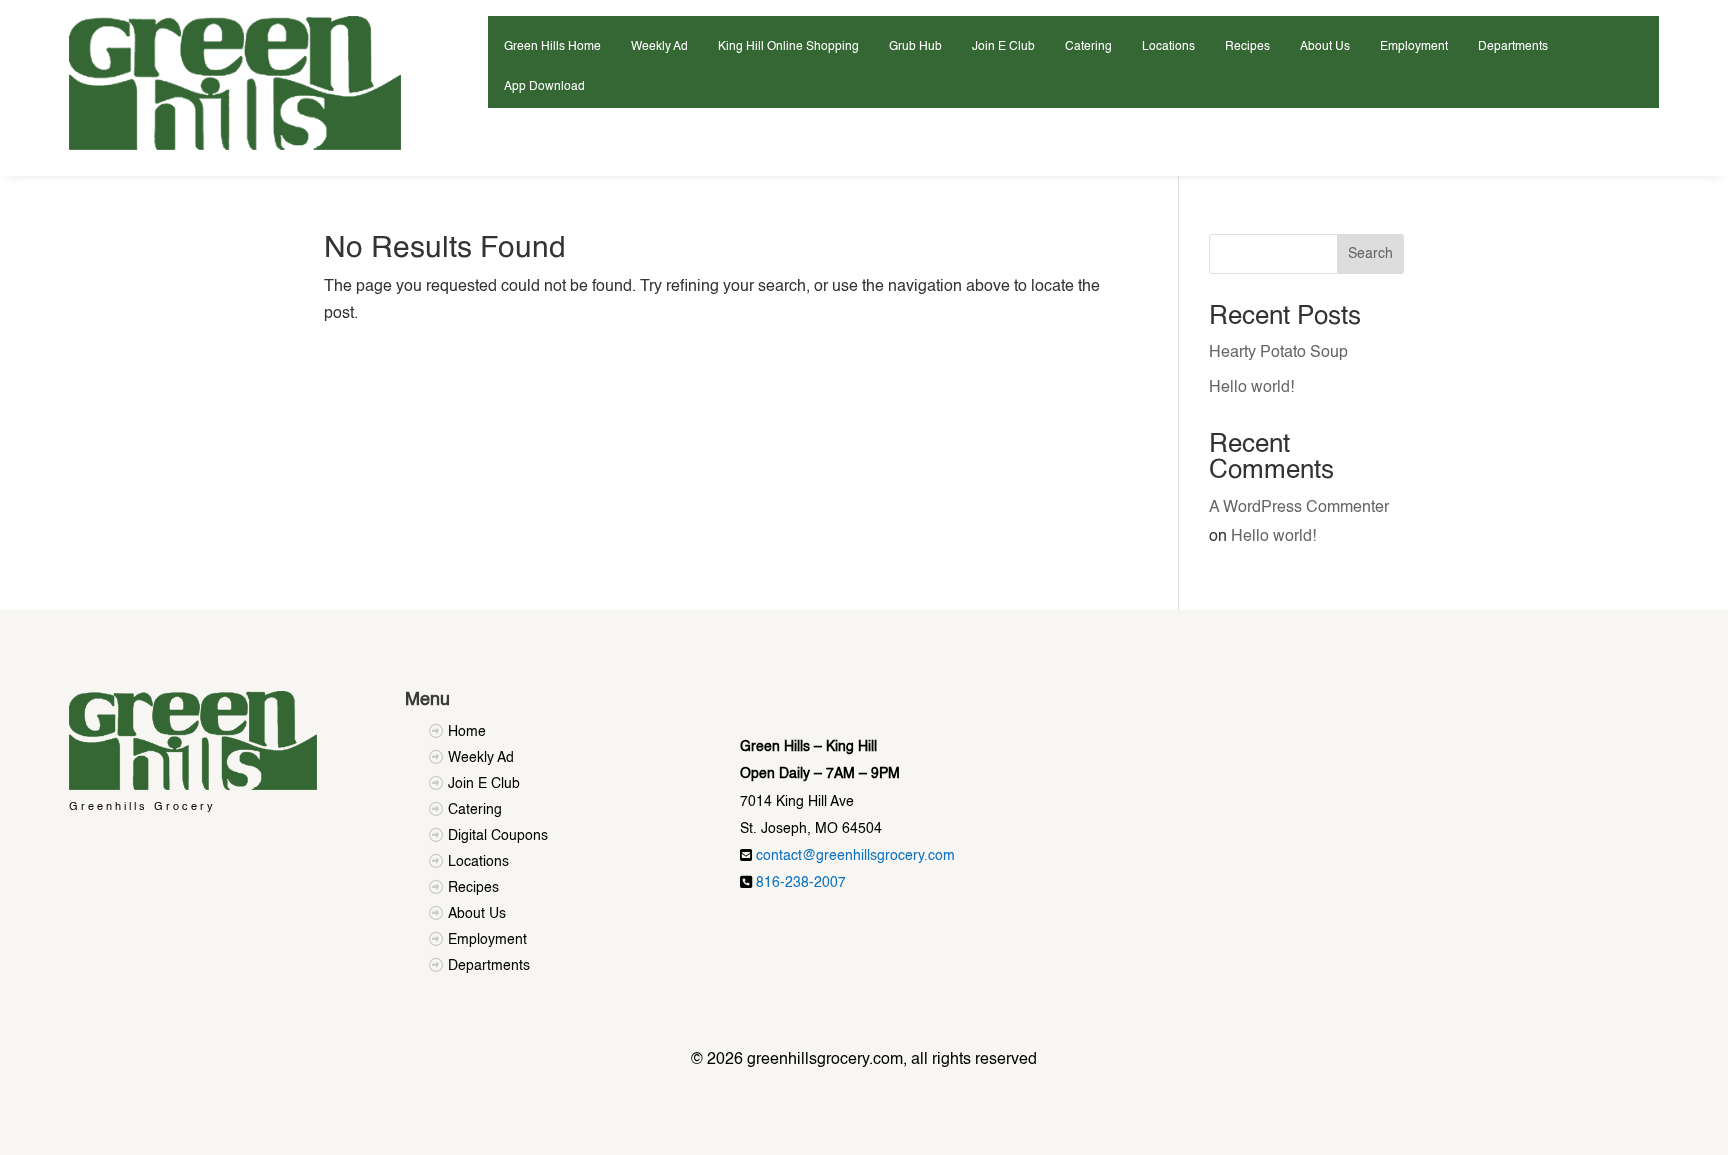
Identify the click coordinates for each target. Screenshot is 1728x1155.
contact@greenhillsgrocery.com (855, 856)
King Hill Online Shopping (788, 47)
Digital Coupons (498, 836)
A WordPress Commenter (1299, 508)
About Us (1325, 47)
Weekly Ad (659, 47)
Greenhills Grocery (142, 807)
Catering (1088, 47)
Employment (1414, 47)
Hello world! (1251, 388)
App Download (544, 87)
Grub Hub (915, 47)
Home (467, 732)
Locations (1168, 47)
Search (1370, 254)
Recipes (1247, 47)
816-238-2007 (801, 883)
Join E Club (1003, 47)
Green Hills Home (552, 47)
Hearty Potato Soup (1278, 353)
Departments (1513, 47)
